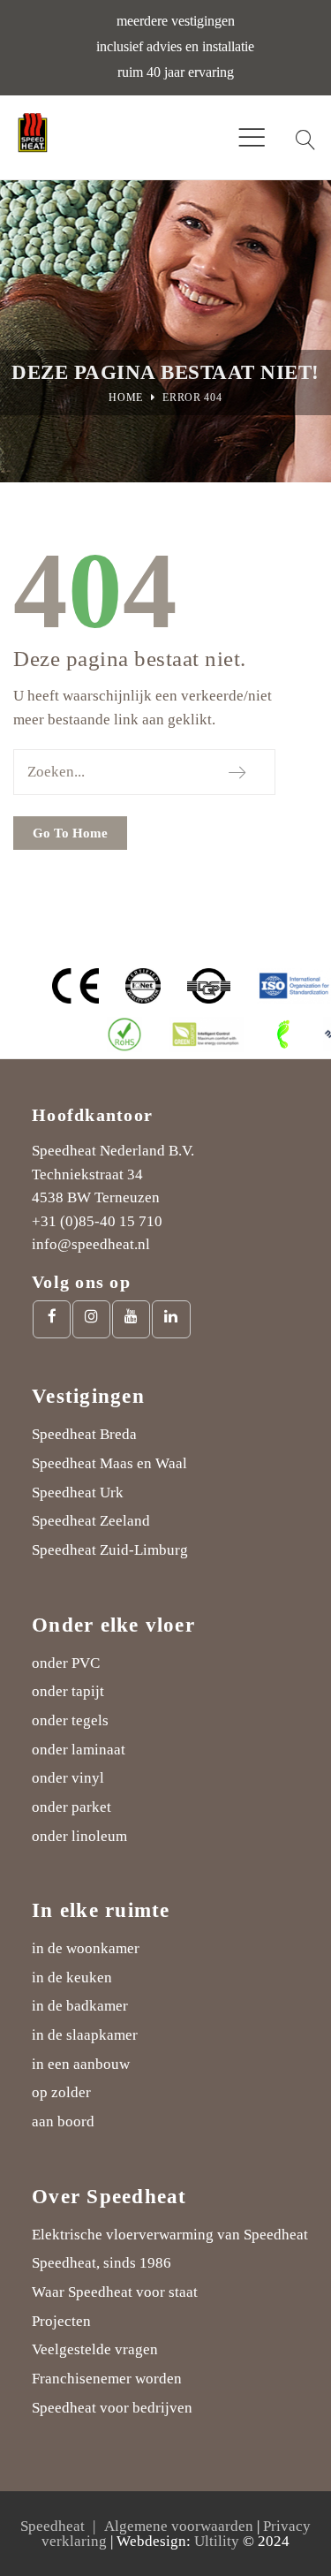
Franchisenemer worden (107, 2379)
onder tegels (70, 1720)
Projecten (61, 2321)
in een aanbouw (81, 2064)
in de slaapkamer (85, 2035)
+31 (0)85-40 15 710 (97, 1221)
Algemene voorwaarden (179, 2526)
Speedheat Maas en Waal (109, 1463)
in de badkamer (80, 2006)
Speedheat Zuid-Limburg (110, 1550)
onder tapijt (68, 1691)
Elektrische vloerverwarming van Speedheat (170, 2235)
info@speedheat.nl (91, 1244)
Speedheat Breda (84, 1434)
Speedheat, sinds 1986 (102, 2263)
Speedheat (53, 2526)
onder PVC (66, 1663)
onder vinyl (68, 1778)
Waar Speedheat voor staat (115, 2292)
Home (126, 398)
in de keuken (72, 1977)
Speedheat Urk (78, 1493)
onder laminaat (79, 1750)
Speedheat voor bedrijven (112, 2408)
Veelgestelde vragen (95, 2349)
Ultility (217, 2541)
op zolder (61, 2092)
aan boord (63, 2121)
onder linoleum (79, 1836)
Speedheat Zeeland (91, 1521)
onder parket (71, 1807)
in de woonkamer (86, 1948)
